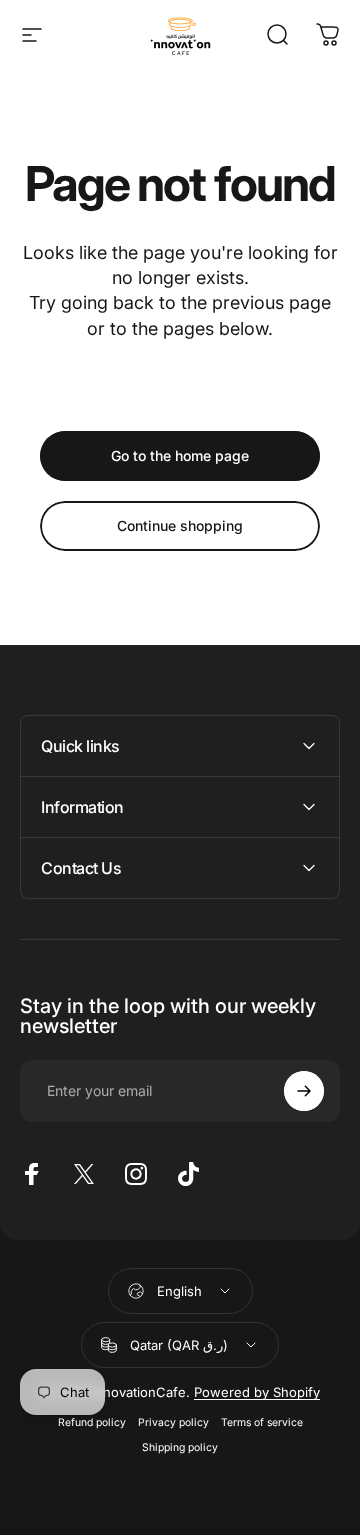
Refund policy (92, 1422)
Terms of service (262, 1422)
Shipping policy (180, 1447)
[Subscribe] (304, 1091)
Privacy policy (173, 1422)
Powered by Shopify (257, 1392)
